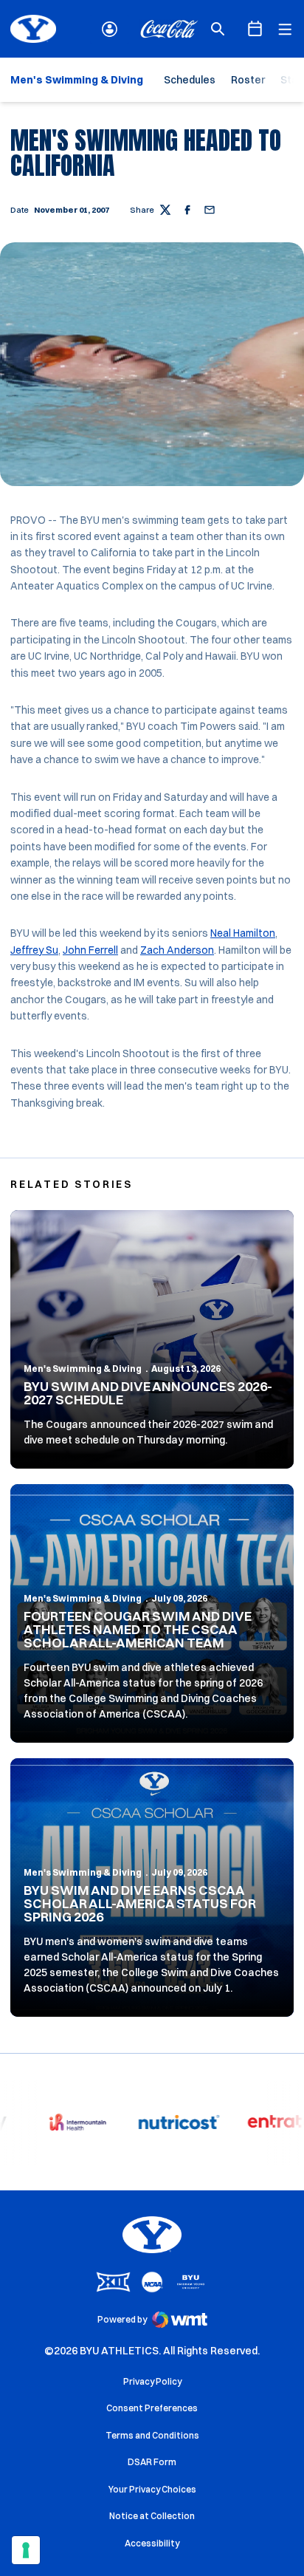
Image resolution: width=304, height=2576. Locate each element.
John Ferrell (90, 950)
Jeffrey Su (34, 950)
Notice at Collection (152, 2516)
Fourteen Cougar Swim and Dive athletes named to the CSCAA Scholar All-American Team (138, 1629)
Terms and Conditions (152, 2435)
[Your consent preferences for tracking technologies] (26, 2550)
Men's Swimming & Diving (83, 1369)
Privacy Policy (152, 2381)
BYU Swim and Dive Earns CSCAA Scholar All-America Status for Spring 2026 (140, 1903)
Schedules (190, 80)
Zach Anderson (177, 950)
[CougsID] (110, 29)
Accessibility (152, 2543)
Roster (248, 80)
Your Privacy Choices (152, 2489)
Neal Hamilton (243, 933)
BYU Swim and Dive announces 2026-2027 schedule (148, 1393)
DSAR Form (152, 2462)
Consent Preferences (152, 2408)
